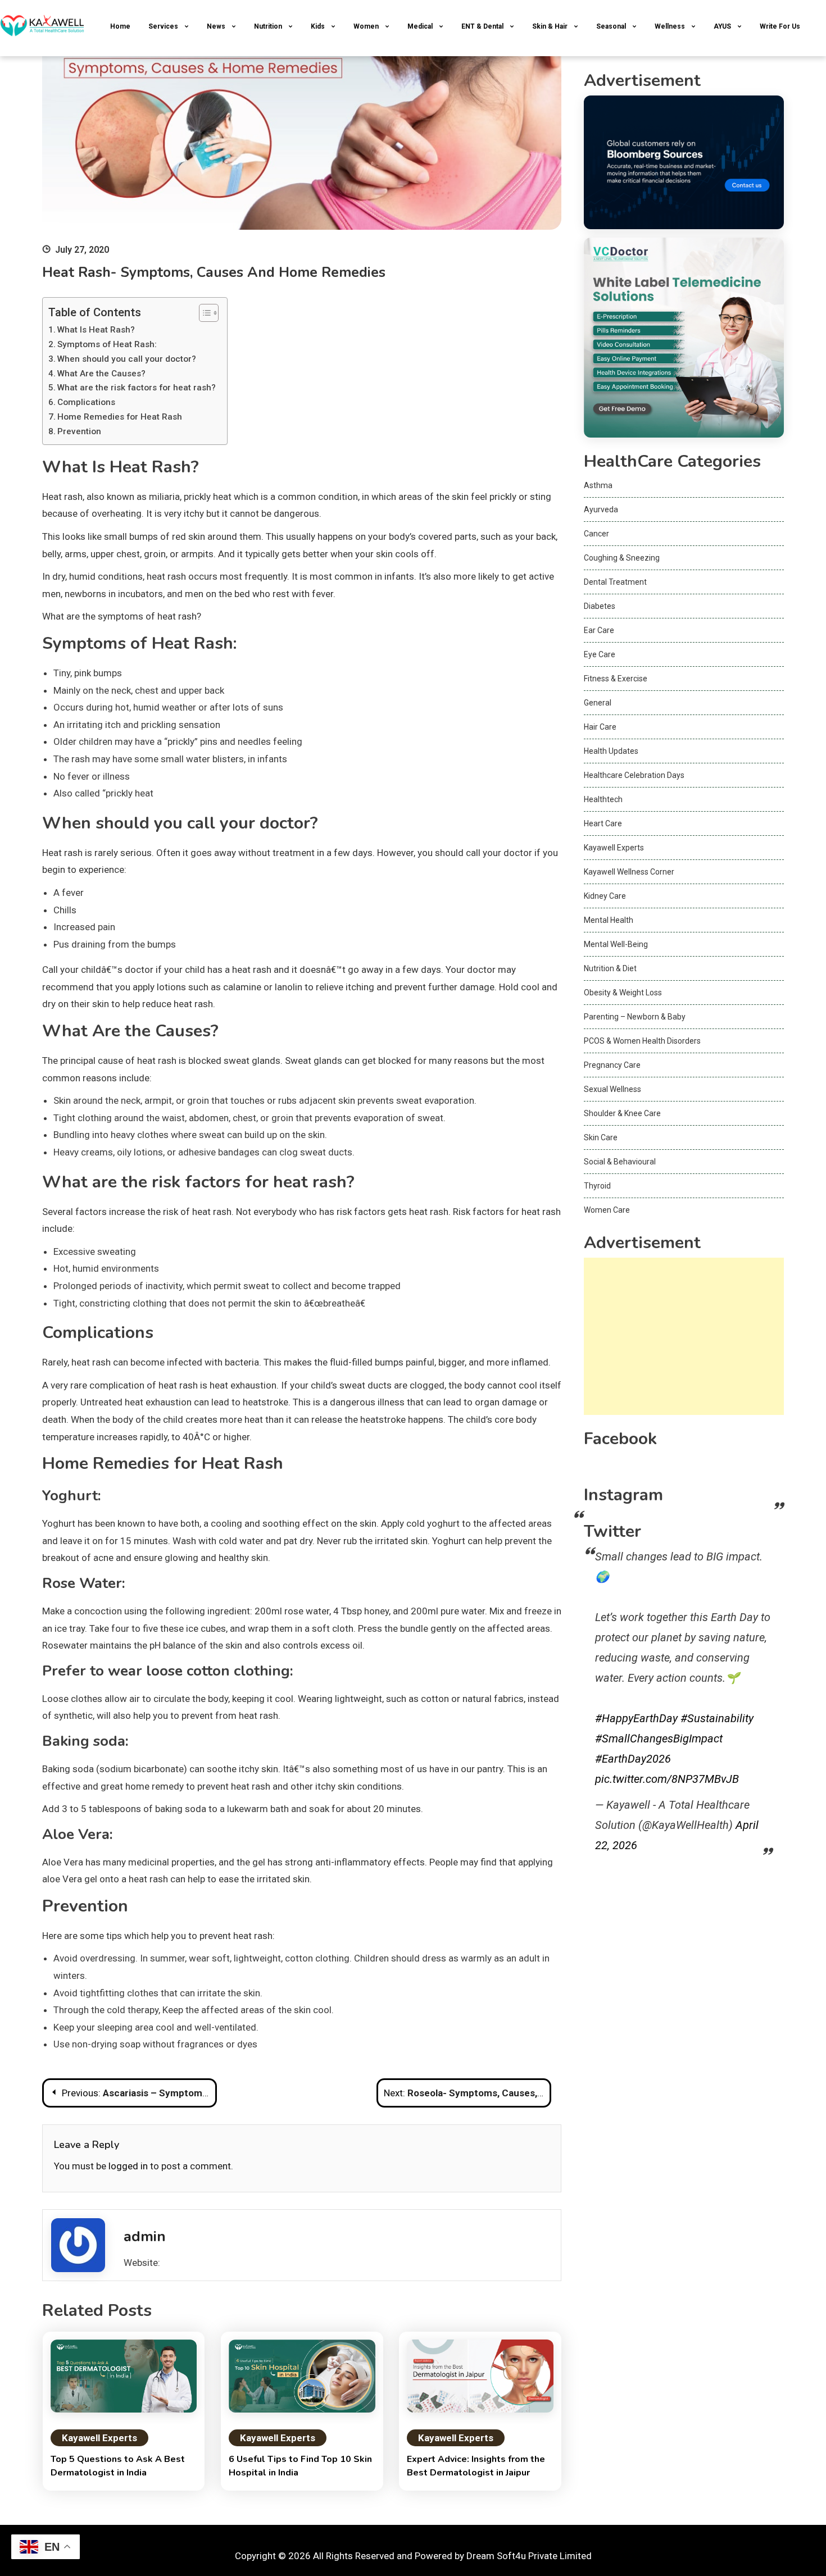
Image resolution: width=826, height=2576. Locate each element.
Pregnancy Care (612, 1065)
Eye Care (600, 654)
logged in (128, 2166)
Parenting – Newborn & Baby (635, 1017)
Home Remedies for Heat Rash (120, 417)
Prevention (79, 431)
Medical (420, 26)
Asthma (598, 485)
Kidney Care (605, 896)
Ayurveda (601, 509)
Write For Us (780, 26)
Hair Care (600, 727)
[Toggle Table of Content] (203, 313)
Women (366, 26)
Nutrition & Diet (610, 968)
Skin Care (601, 1137)
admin (145, 2236)
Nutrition (268, 26)
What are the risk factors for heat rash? (137, 388)
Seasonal (611, 26)
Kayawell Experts (99, 2438)
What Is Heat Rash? (96, 330)
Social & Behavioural (620, 1162)
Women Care (607, 1210)
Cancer (596, 534)
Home (120, 26)
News (216, 26)
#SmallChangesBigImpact (659, 1738)
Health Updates (611, 751)
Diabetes (600, 606)
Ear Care (599, 630)
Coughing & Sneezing (622, 558)
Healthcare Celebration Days (634, 775)
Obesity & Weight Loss (623, 993)
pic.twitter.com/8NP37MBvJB (667, 1779)
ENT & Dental (482, 26)
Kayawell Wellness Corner (629, 872)
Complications (86, 402)
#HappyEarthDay (636, 1718)
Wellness (670, 26)
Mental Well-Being (616, 944)
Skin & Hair (550, 26)
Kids (318, 26)
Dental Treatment (615, 582)
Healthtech (603, 799)
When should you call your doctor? (127, 359)
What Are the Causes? (101, 374)
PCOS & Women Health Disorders (642, 1041)
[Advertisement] (684, 1336)
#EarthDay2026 (633, 1759)
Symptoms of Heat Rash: (107, 344)
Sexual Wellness (612, 1089)
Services (163, 26)
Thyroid (597, 1186)
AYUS (722, 26)
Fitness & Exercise (616, 679)
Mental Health (609, 920)
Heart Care (603, 823)
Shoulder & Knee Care (622, 1113)
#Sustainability (717, 1718)
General (598, 703)
